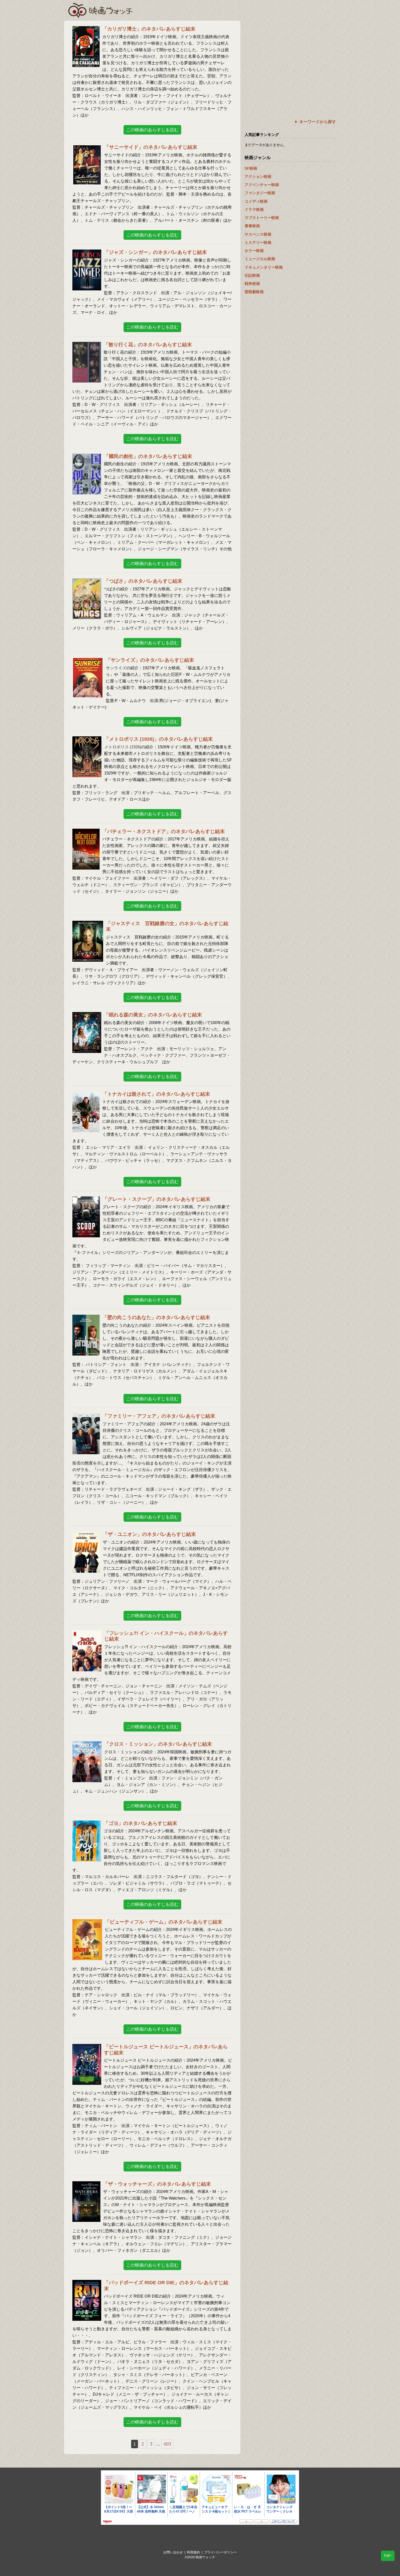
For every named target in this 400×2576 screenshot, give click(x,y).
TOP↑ (388, 2556)
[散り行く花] (87, 345)
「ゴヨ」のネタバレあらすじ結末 (140, 1823)
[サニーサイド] (87, 148)
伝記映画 (252, 275)
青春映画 (252, 226)
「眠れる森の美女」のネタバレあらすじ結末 (153, 1015)
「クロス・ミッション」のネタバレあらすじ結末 (158, 1744)
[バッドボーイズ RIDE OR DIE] (87, 2283)
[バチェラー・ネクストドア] (86, 832)
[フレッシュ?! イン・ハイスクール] (87, 1634)
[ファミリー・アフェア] (86, 1417)
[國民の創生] (87, 457)
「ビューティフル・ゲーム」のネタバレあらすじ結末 (164, 1922)
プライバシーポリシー (220, 2552)
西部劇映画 (254, 292)
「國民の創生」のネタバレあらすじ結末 (148, 456)
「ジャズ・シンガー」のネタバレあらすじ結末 (155, 252)
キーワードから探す (318, 122)
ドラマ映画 (254, 209)
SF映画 (251, 168)
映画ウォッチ (101, 10)
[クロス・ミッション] (87, 1745)
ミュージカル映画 (260, 259)
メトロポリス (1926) (123, 747)
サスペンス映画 (258, 234)
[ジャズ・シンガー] (87, 253)
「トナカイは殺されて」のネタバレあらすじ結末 (156, 1094)
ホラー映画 (254, 251)
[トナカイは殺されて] (86, 1095)
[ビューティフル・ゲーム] (87, 1923)
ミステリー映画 (258, 242)
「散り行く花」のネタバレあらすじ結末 (148, 345)
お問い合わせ (173, 2552)
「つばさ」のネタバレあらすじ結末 (143, 581)
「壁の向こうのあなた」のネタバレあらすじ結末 (156, 1317)
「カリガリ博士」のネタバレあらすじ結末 (149, 29)
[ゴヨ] (87, 1824)
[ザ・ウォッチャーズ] (86, 2185)
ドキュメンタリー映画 (264, 267)
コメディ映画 (256, 201)
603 (167, 2444)
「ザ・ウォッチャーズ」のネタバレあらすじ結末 (157, 2184)
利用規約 (193, 2552)
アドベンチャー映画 (262, 185)
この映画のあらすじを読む (152, 130)
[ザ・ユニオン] (86, 1535)
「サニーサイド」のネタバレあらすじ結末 (151, 147)
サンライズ (116, 668)
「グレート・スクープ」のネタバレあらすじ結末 (156, 1199)
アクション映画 (258, 177)
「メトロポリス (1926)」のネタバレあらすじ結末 (159, 739)
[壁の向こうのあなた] (86, 1318)
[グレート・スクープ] (86, 1200)
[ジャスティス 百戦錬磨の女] (88, 924)
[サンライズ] (88, 661)
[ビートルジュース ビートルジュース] (87, 2047)
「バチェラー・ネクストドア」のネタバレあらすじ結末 (164, 831)
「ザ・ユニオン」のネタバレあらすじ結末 (149, 1534)
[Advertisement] (290, 59)
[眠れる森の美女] (87, 1015)
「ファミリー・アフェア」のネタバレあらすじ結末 (159, 1416)
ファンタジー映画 (260, 193)
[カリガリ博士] (86, 30)
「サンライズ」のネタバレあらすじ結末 (150, 660)
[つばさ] (87, 582)
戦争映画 (252, 284)
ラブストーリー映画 (262, 218)
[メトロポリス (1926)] (87, 740)
